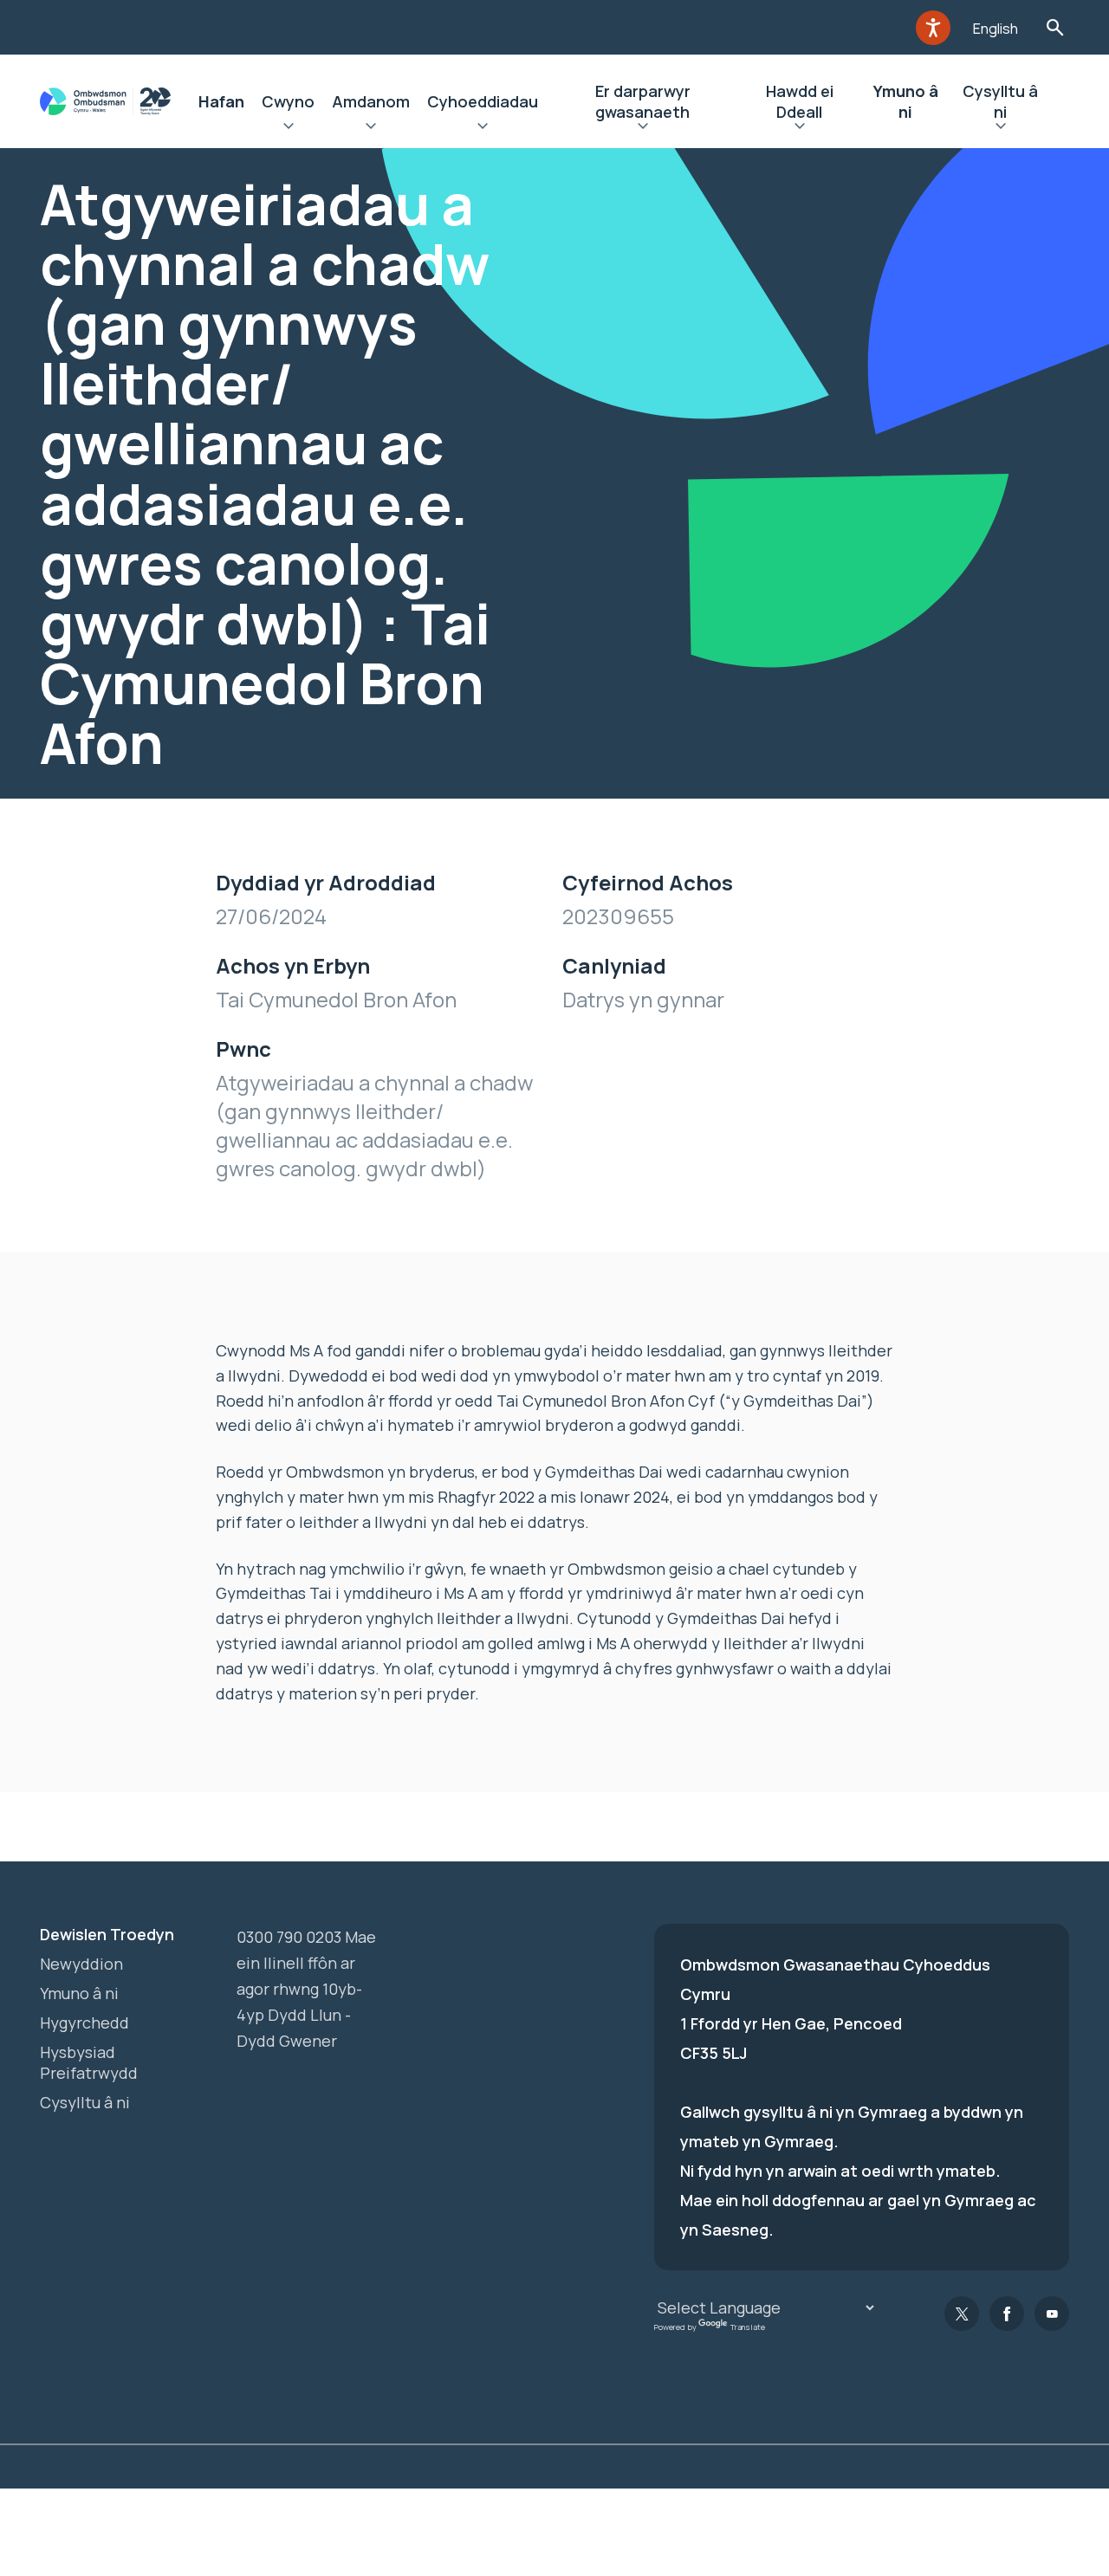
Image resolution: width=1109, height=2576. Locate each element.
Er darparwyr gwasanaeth (643, 101)
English (996, 29)
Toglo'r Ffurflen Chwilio (1055, 27)
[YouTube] (1052, 2314)
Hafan (221, 101)
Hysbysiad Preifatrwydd (89, 2062)
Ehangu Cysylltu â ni (1001, 128)
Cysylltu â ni (1000, 101)
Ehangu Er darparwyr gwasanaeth (642, 128)
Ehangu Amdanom (371, 128)
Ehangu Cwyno (288, 128)
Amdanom (371, 101)
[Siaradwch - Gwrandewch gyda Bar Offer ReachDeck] (933, 28)
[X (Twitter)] (962, 2314)
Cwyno (288, 101)
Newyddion (81, 1964)
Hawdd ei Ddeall (800, 101)
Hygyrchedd (84, 2023)
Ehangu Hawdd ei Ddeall (799, 128)
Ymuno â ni (906, 101)
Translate (748, 2327)
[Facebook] (1007, 2314)
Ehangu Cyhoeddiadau (483, 128)
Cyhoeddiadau (483, 101)
